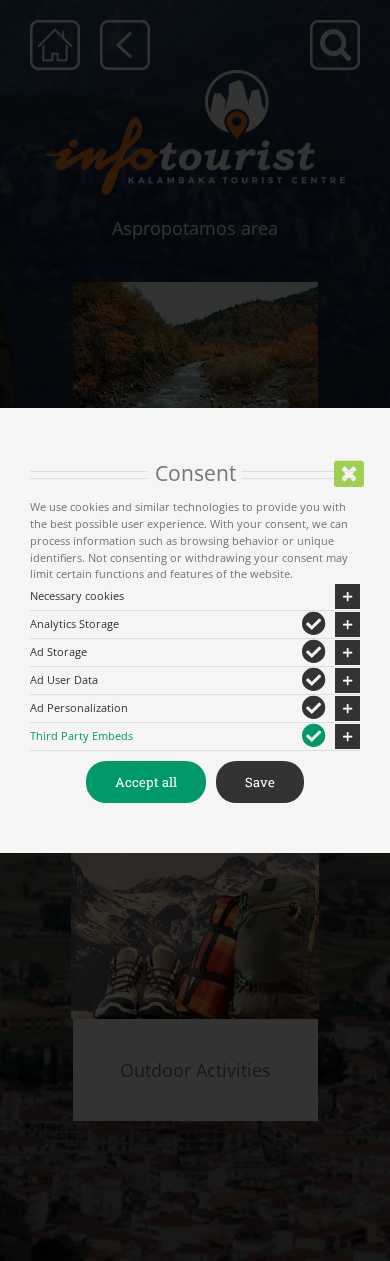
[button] (195, 596)
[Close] (349, 474)
